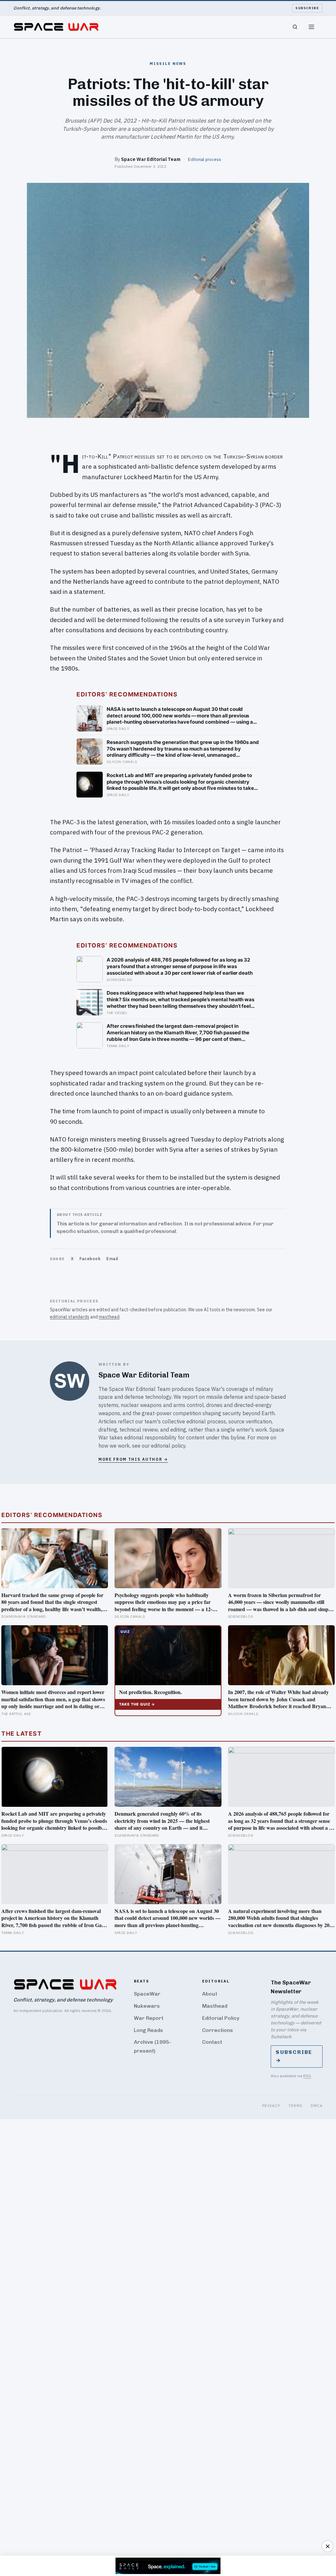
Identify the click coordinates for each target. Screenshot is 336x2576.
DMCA (317, 2106)
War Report (149, 2018)
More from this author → (133, 1459)
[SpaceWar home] (56, 27)
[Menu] (311, 27)
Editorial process (205, 159)
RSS (307, 2076)
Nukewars (147, 2006)
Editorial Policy (221, 2018)
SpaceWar (147, 1994)
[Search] (295, 27)
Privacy (271, 2106)
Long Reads (148, 2030)
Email (112, 1259)
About (210, 1994)
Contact (212, 2042)
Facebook (90, 1259)
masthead (109, 1317)
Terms (296, 2106)
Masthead (215, 2006)
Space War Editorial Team (151, 159)
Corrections (218, 2030)
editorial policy (168, 1446)
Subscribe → (294, 2056)
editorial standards (70, 1317)
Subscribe (307, 8)
